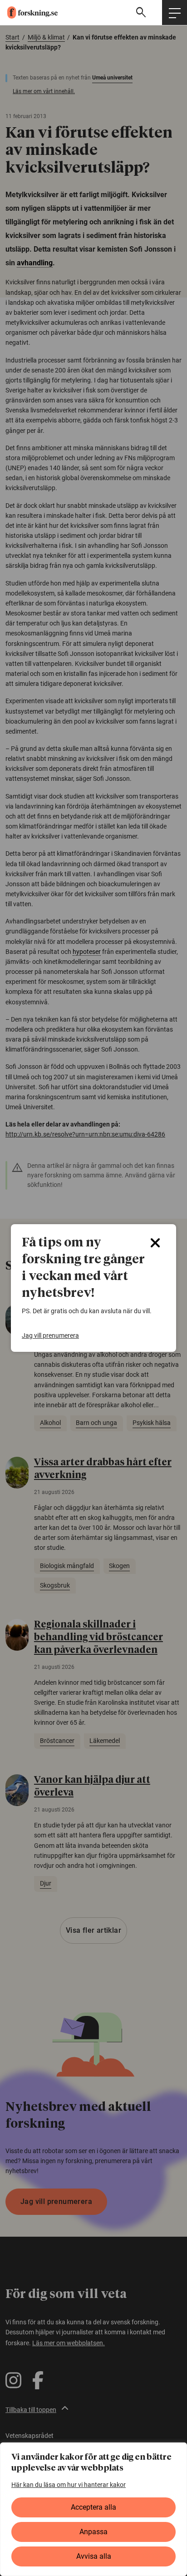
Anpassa (93, 2532)
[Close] (155, 1243)
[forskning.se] (29, 12)
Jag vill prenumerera (50, 1335)
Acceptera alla (93, 2507)
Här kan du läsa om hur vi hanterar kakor (69, 2485)
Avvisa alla (94, 2556)
